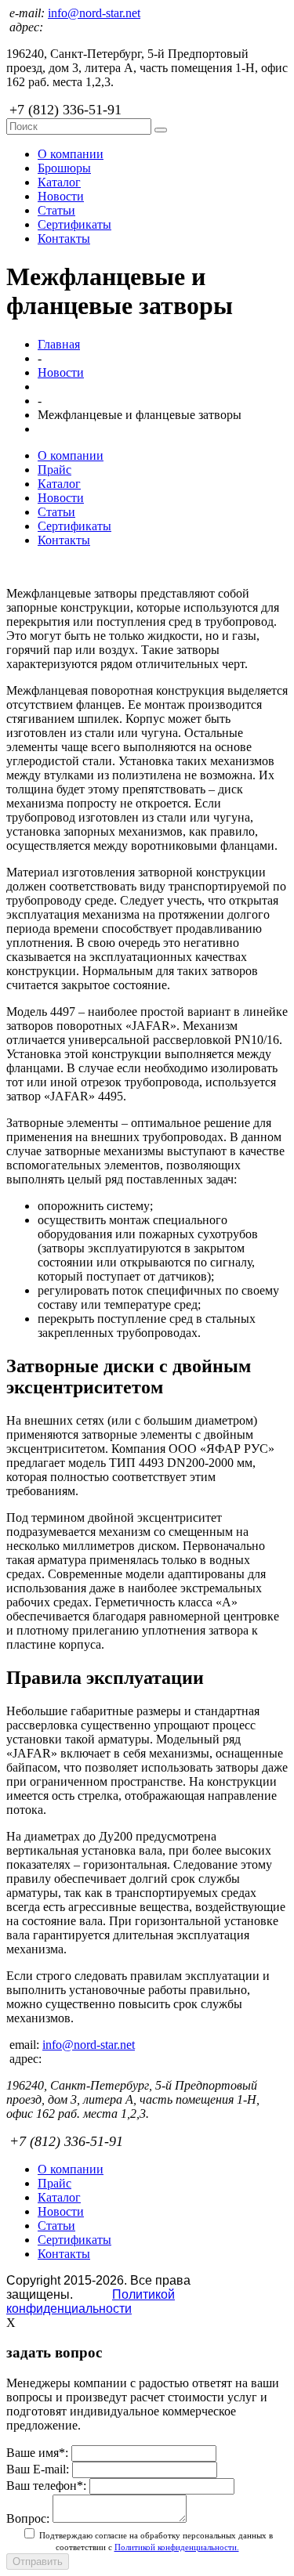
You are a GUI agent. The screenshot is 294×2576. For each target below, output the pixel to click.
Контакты (64, 238)
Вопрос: (28, 2518)
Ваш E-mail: (38, 2469)
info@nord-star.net (94, 13)
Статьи (56, 210)
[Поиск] (161, 130)
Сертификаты (74, 224)
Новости (61, 196)
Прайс (54, 470)
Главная (59, 344)
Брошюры (64, 168)
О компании (71, 154)
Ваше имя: (37, 2453)
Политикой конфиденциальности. (177, 2547)
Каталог (59, 182)
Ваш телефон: (46, 2486)
